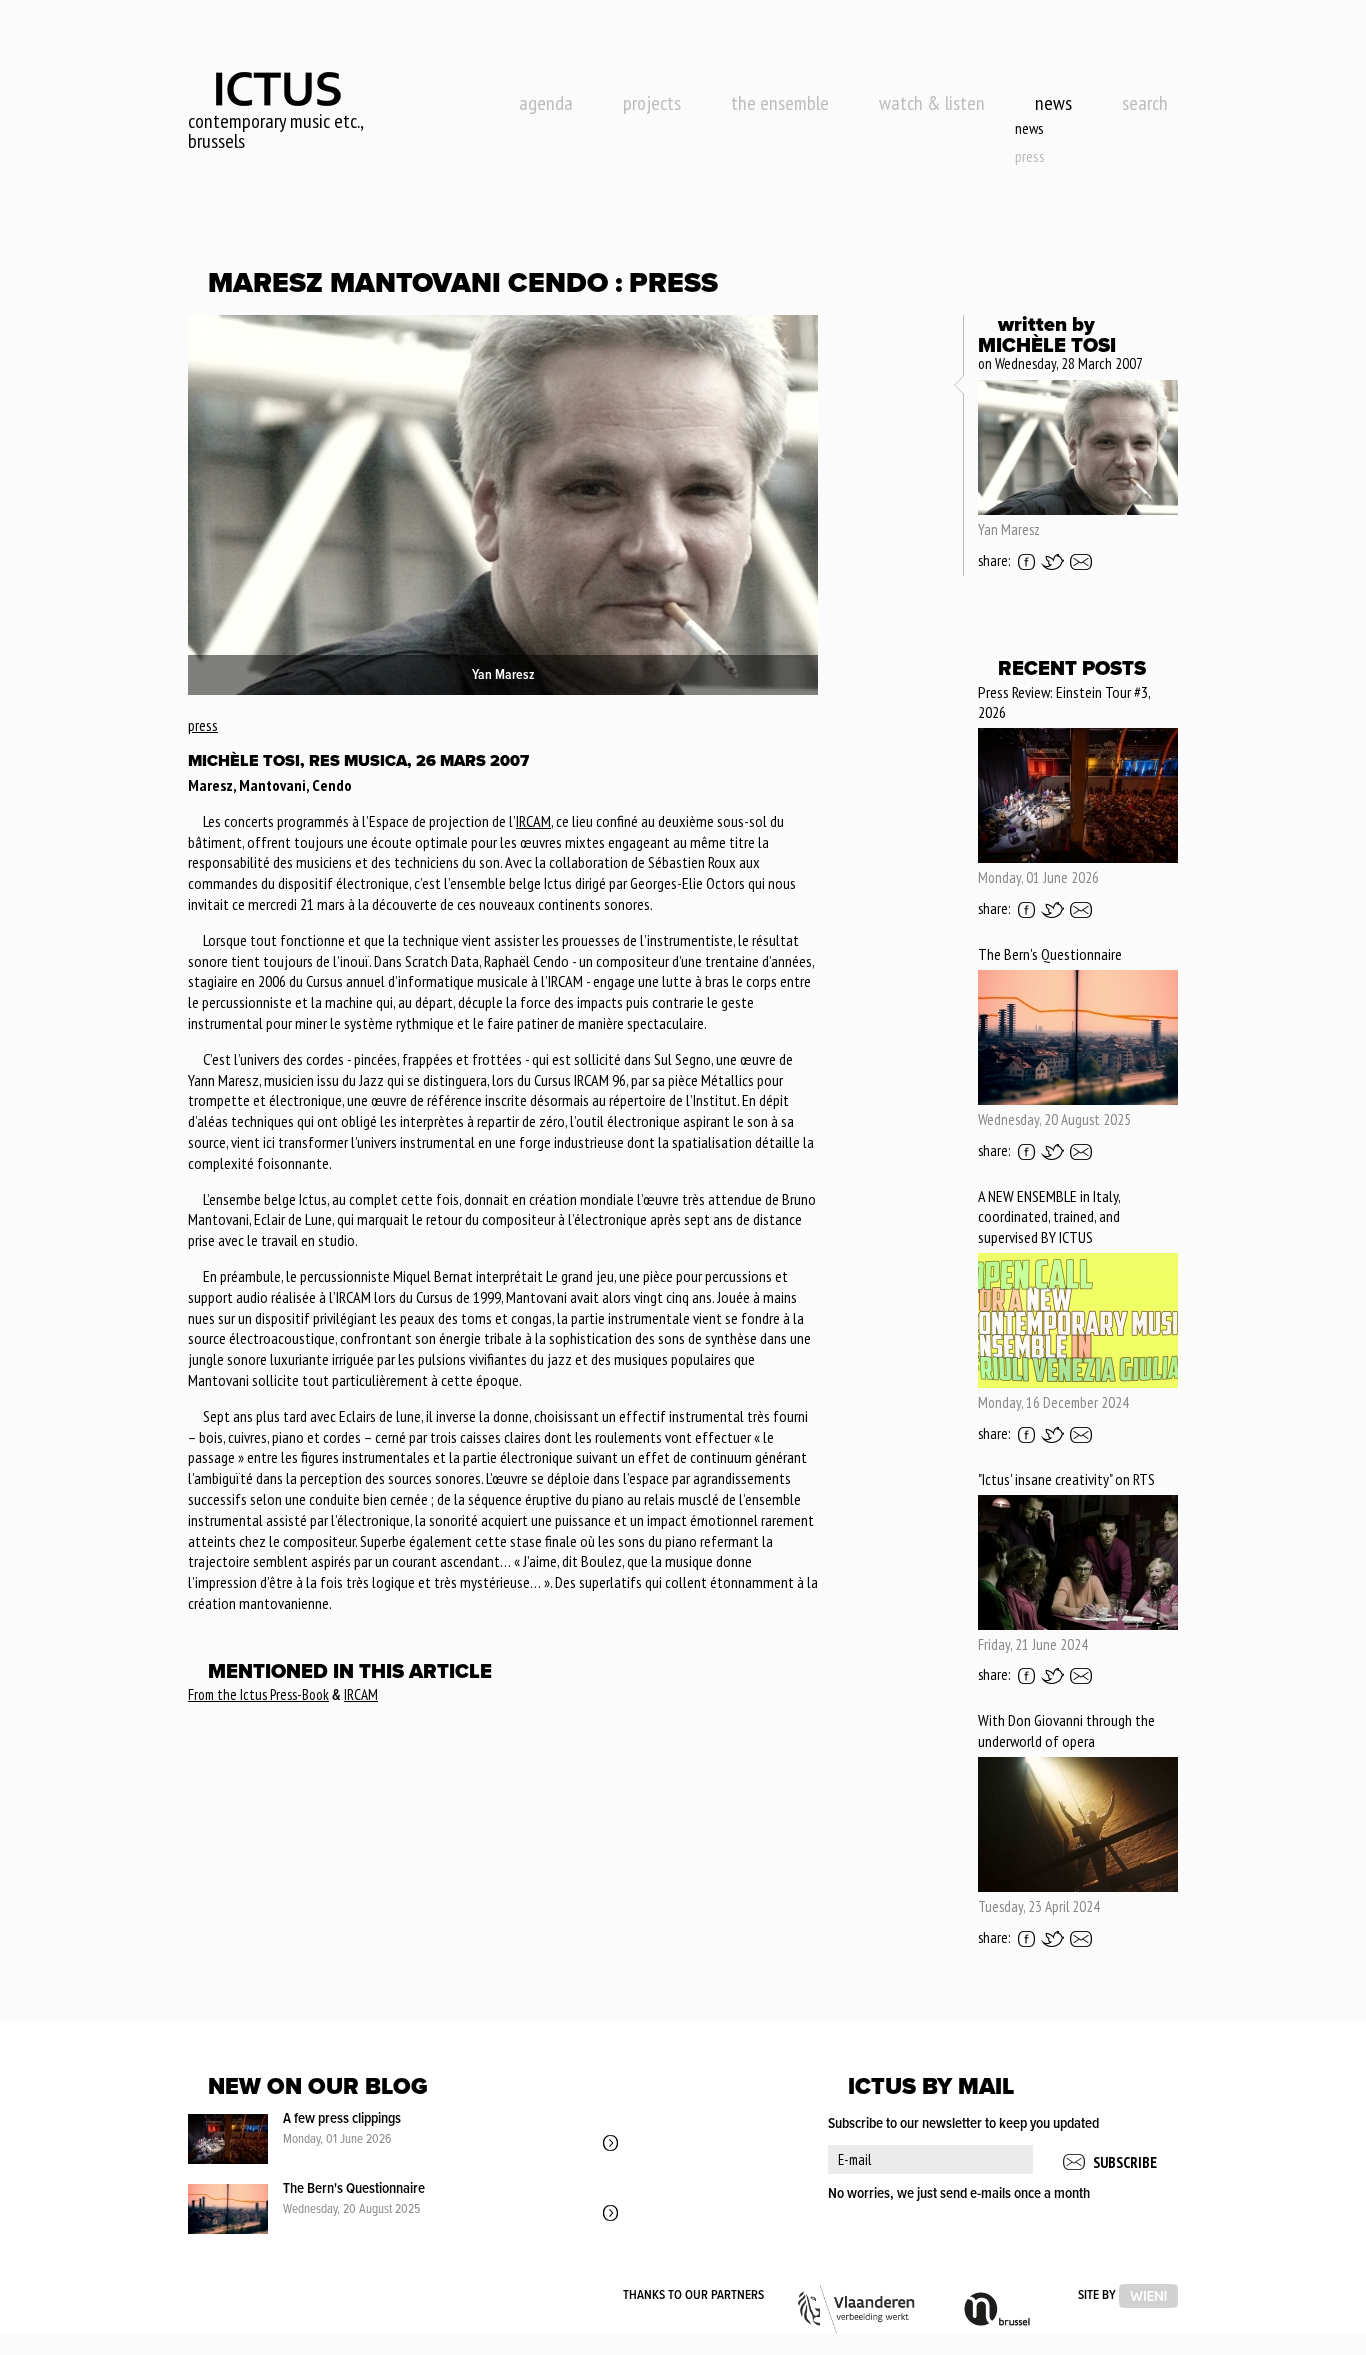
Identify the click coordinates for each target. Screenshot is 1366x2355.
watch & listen (932, 103)
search (1145, 103)
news (1053, 103)
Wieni (1148, 2296)
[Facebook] (1026, 562)
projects (652, 103)
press (1030, 156)
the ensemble (780, 103)
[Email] (1081, 562)
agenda (546, 103)
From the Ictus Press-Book (258, 1694)
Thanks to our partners (693, 2295)
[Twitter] (1052, 562)
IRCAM (533, 821)
